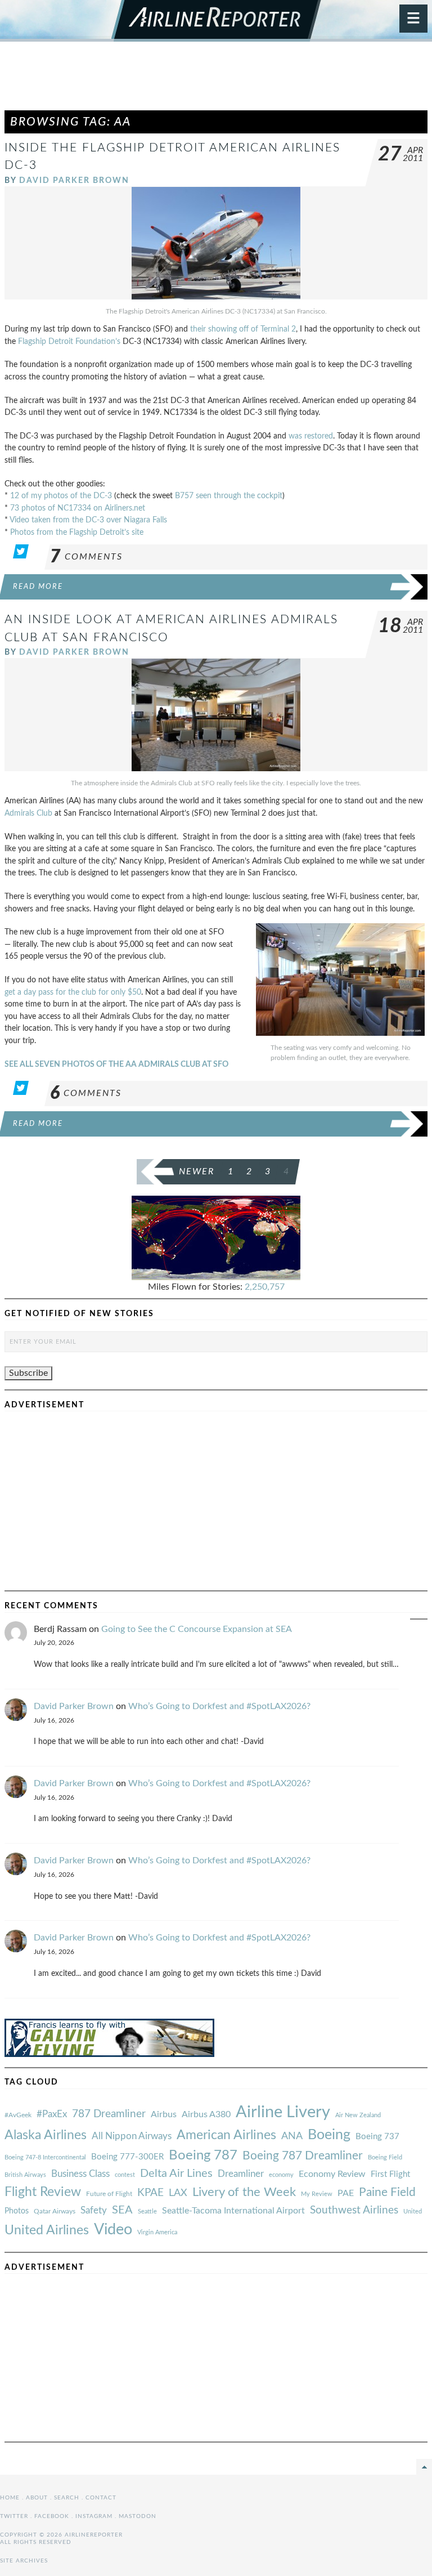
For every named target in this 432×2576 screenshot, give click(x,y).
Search (67, 2498)
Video (113, 2230)
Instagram (94, 2516)
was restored (311, 436)
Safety (94, 2210)
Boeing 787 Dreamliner (303, 2156)
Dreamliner (241, 2174)
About (37, 2498)
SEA (122, 2210)
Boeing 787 (203, 2155)
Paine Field (387, 2192)
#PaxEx (52, 2114)
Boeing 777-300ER (127, 2157)
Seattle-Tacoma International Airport (233, 2211)
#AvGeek (18, 2115)
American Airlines (226, 2135)
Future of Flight (109, 2194)
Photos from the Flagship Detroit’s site (77, 532)
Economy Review (332, 2174)
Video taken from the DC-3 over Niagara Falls (88, 520)
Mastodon (138, 2516)
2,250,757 (265, 1287)
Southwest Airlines (354, 2210)
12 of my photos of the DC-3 (61, 496)
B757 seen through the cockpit (229, 496)
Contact (101, 2498)
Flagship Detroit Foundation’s (69, 341)
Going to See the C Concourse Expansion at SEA (197, 1629)
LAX (178, 2193)
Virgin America (157, 2232)
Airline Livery (283, 2112)
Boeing (329, 2135)
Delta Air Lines (176, 2173)
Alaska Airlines (46, 2135)
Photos (17, 2211)
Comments (86, 557)
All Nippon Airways (132, 2136)
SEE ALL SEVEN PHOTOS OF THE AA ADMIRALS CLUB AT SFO (116, 1064)
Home (10, 2498)
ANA (292, 2136)
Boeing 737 (377, 2137)
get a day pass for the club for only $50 (73, 992)
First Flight (390, 2174)
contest (125, 2175)
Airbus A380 (206, 2114)
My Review (317, 2194)
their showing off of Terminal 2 (243, 329)
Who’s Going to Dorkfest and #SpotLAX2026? (219, 1706)
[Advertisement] (216, 81)
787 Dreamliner (109, 2114)
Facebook (52, 2516)
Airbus (164, 2114)
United (413, 2211)
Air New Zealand (358, 2115)
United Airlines (47, 2230)
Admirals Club (28, 813)
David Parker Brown (74, 180)
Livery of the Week (244, 2192)
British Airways (25, 2175)
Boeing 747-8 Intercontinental (45, 2157)
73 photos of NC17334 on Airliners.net (78, 508)
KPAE (150, 2193)
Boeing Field (385, 2157)
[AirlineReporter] (216, 21)
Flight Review (43, 2192)
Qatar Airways (55, 2211)
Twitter (14, 2516)
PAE (346, 2193)
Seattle (147, 2211)
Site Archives (24, 2561)
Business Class (80, 2174)
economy (281, 2175)
